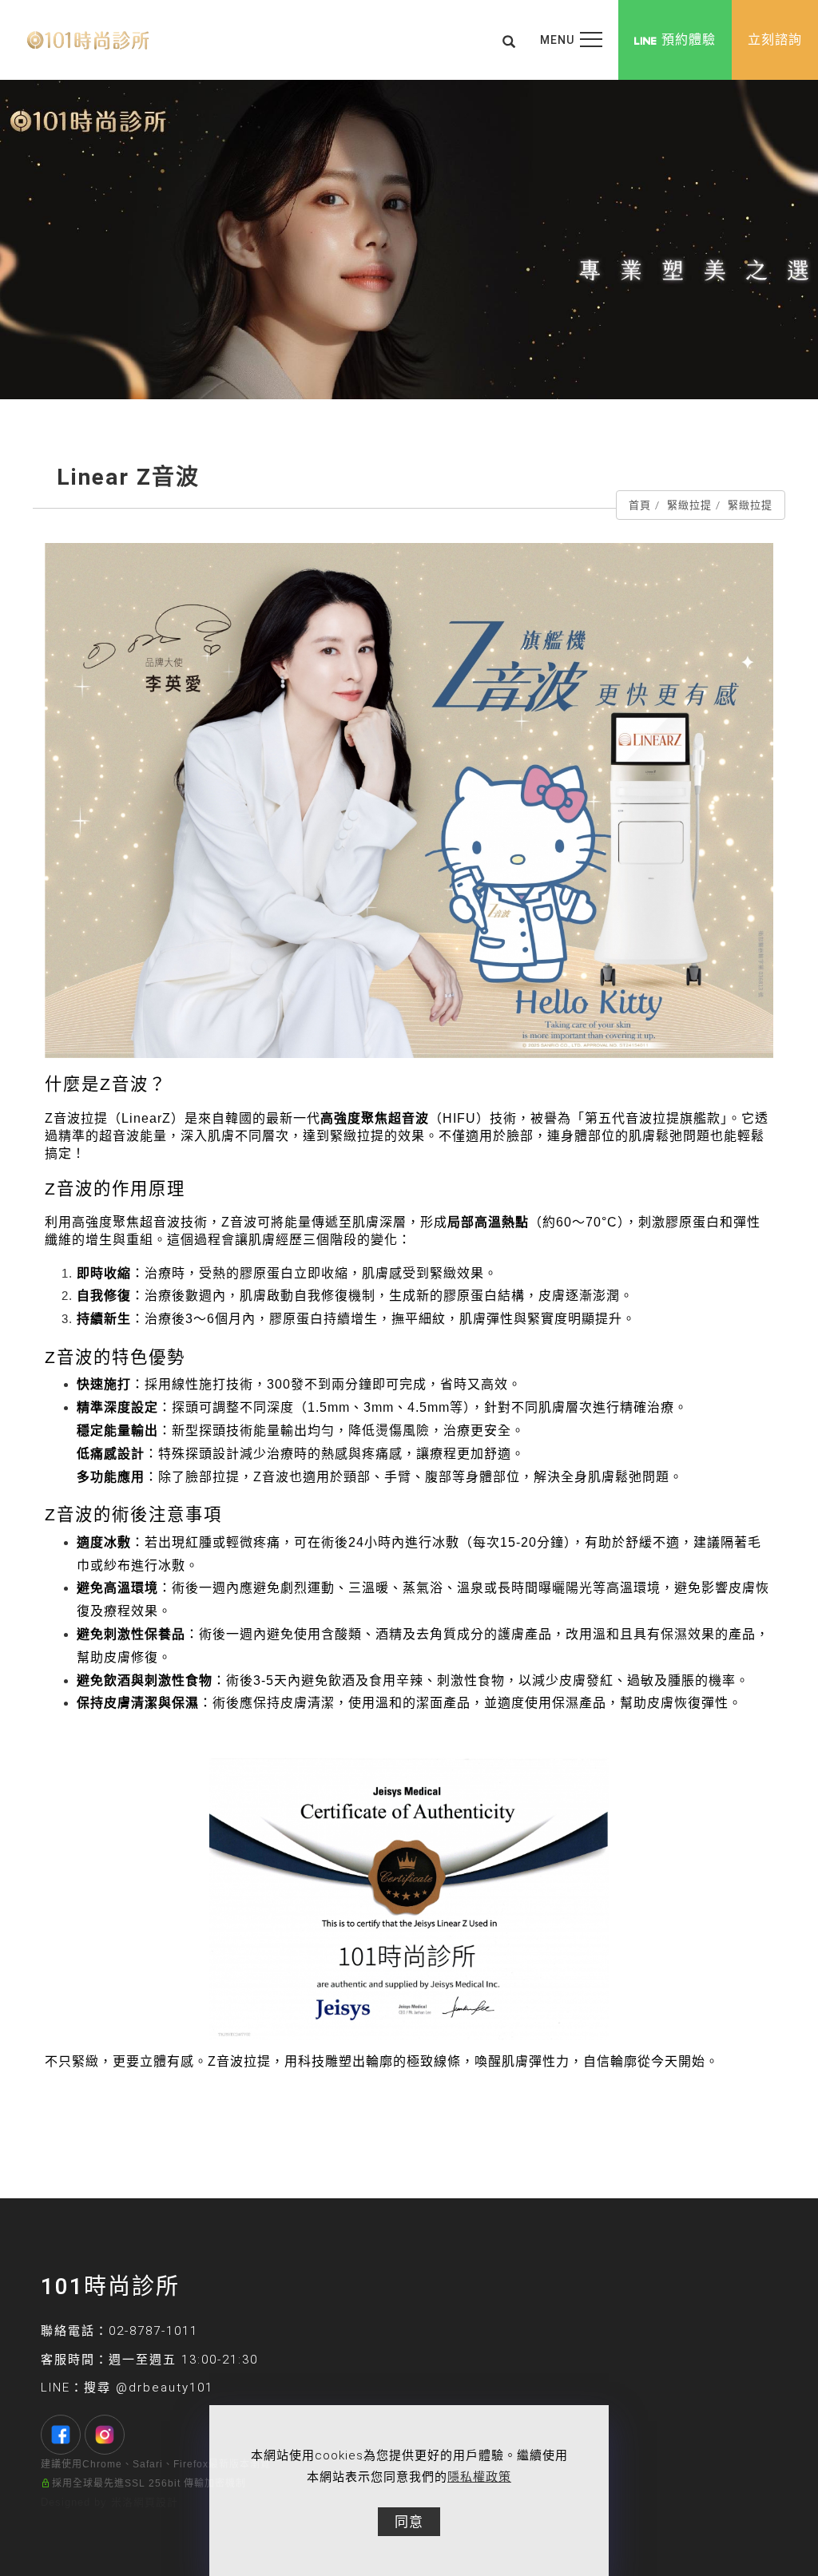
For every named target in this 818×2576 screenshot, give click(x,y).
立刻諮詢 (775, 40)
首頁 (640, 505)
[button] (509, 40)
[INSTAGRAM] (107, 2435)
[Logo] (88, 40)
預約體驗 (689, 40)
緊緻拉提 (689, 505)
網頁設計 (156, 2502)
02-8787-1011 (153, 2331)
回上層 (693, 2124)
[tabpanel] (409, 240)
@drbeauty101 (165, 2388)
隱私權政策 (479, 2477)
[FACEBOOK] (63, 2435)
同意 (409, 2522)
